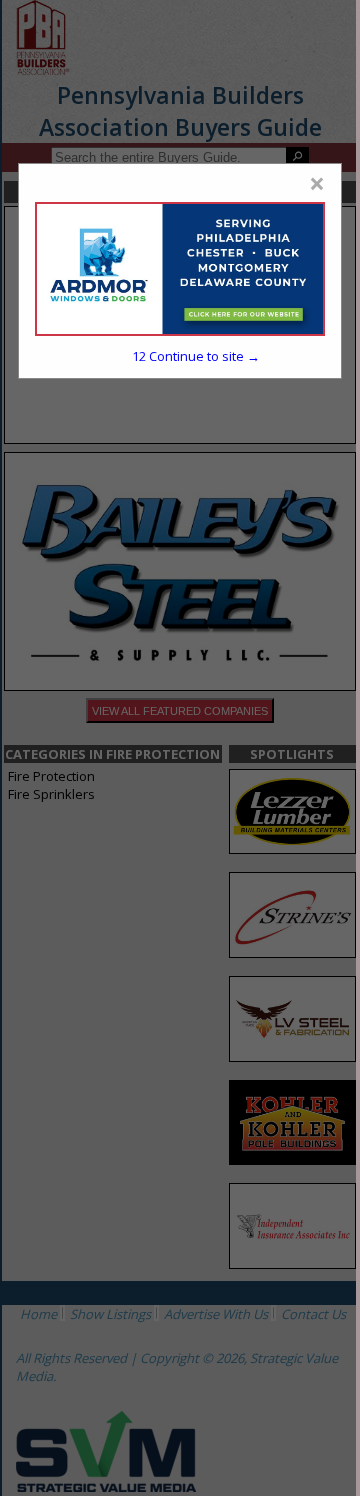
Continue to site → (196, 356)
